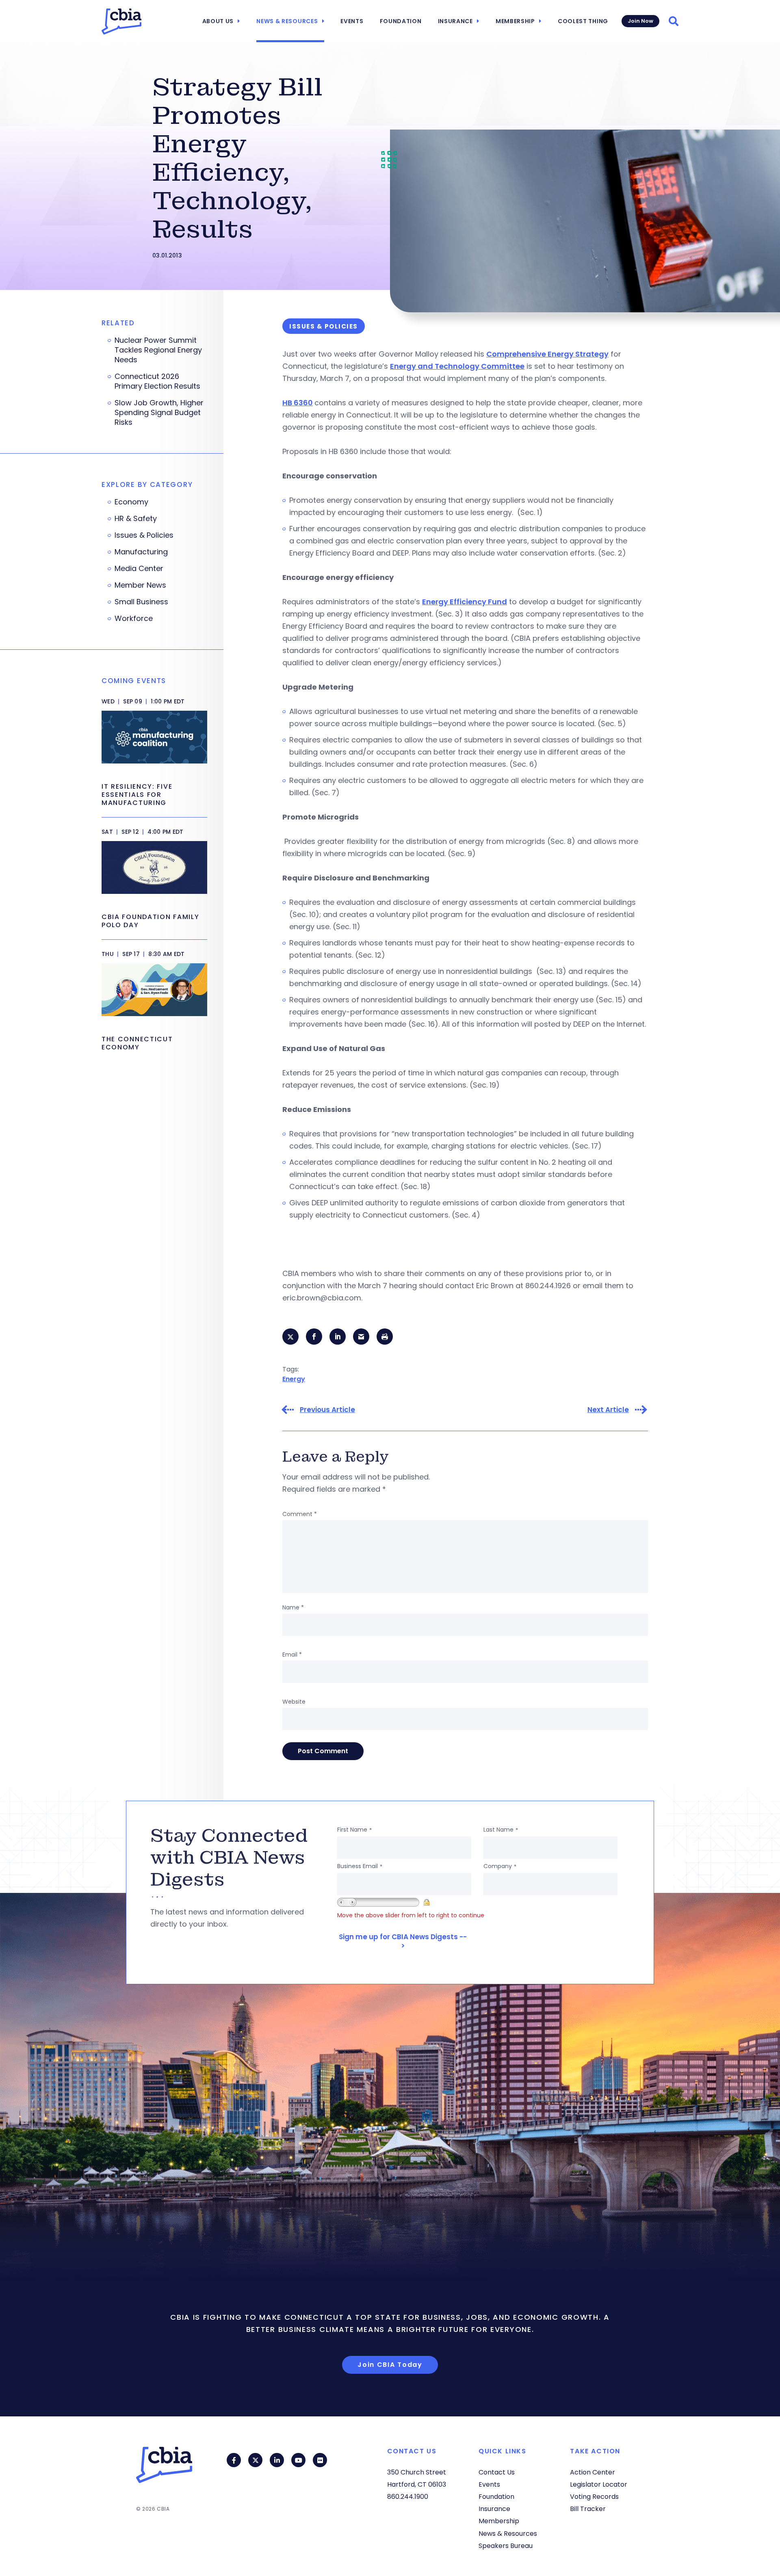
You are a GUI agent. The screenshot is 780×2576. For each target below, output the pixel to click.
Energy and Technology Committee (457, 366)
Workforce (134, 619)
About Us (218, 21)
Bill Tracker (588, 2509)
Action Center (593, 2472)
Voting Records (594, 2497)
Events (352, 21)
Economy (131, 502)
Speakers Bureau (506, 2546)
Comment (300, 1514)
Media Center (139, 569)
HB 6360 (298, 403)
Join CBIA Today (390, 2365)
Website (294, 1702)
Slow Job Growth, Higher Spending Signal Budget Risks (159, 413)
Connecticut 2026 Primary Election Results (157, 381)
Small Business (141, 602)
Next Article (608, 1410)
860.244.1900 (408, 2497)
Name (293, 1607)
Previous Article (327, 1410)
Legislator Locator (599, 2484)
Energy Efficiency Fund (465, 602)
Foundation (401, 21)
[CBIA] (121, 22)
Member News (140, 585)
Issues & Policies (144, 535)
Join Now (640, 21)
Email (292, 1655)
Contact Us (497, 2472)
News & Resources (287, 21)
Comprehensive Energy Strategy (547, 354)
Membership (515, 21)
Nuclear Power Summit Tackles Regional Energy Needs (158, 350)
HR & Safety (136, 519)
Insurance (455, 21)
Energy (294, 1379)
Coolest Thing (583, 21)
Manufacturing (141, 552)
